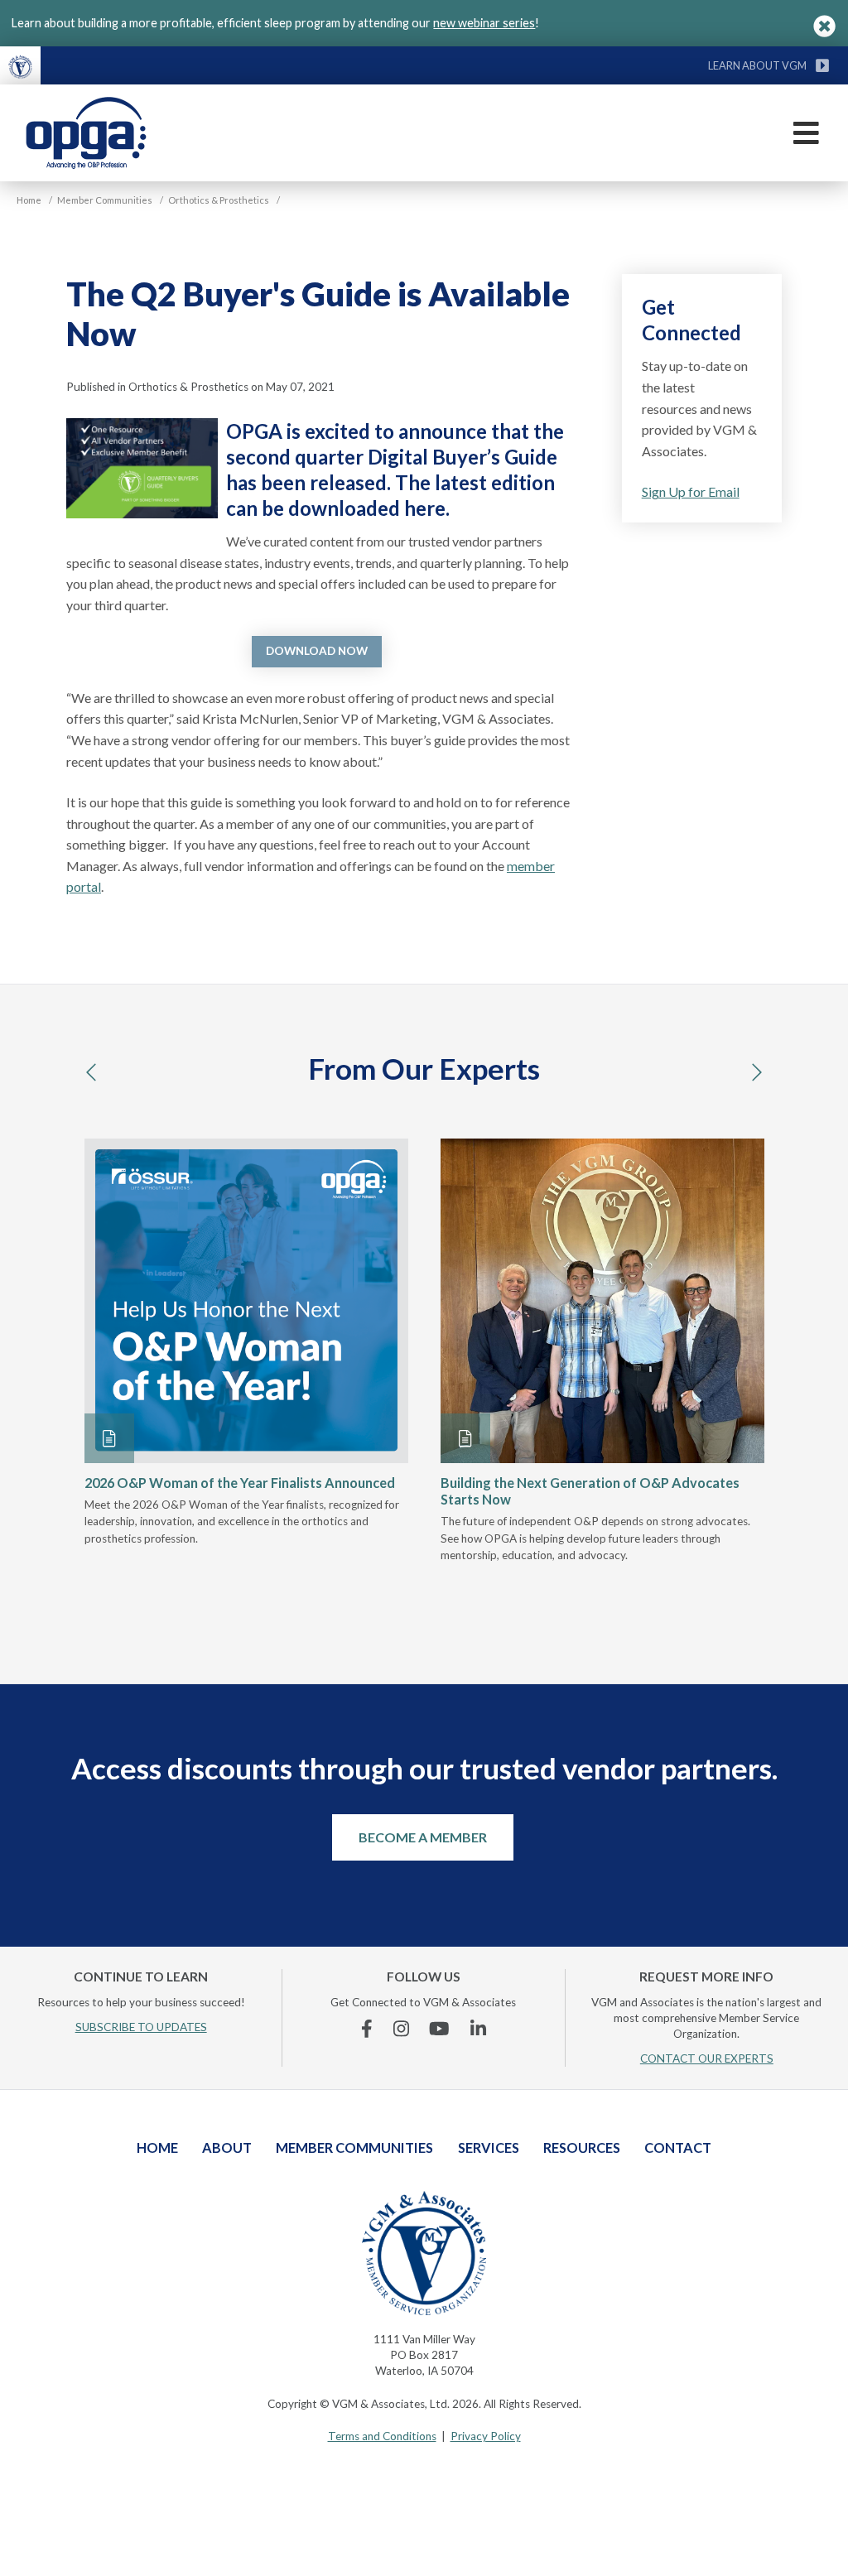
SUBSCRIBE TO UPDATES (141, 2027)
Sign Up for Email (691, 491)
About (227, 2147)
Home (157, 2147)
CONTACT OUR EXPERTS (707, 2058)
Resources (582, 2147)
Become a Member (423, 1837)
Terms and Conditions (382, 2436)
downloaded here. (369, 508)
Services (489, 2147)
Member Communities (354, 2147)
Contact (678, 2147)
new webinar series (484, 23)
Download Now (317, 651)
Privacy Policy (486, 2436)
